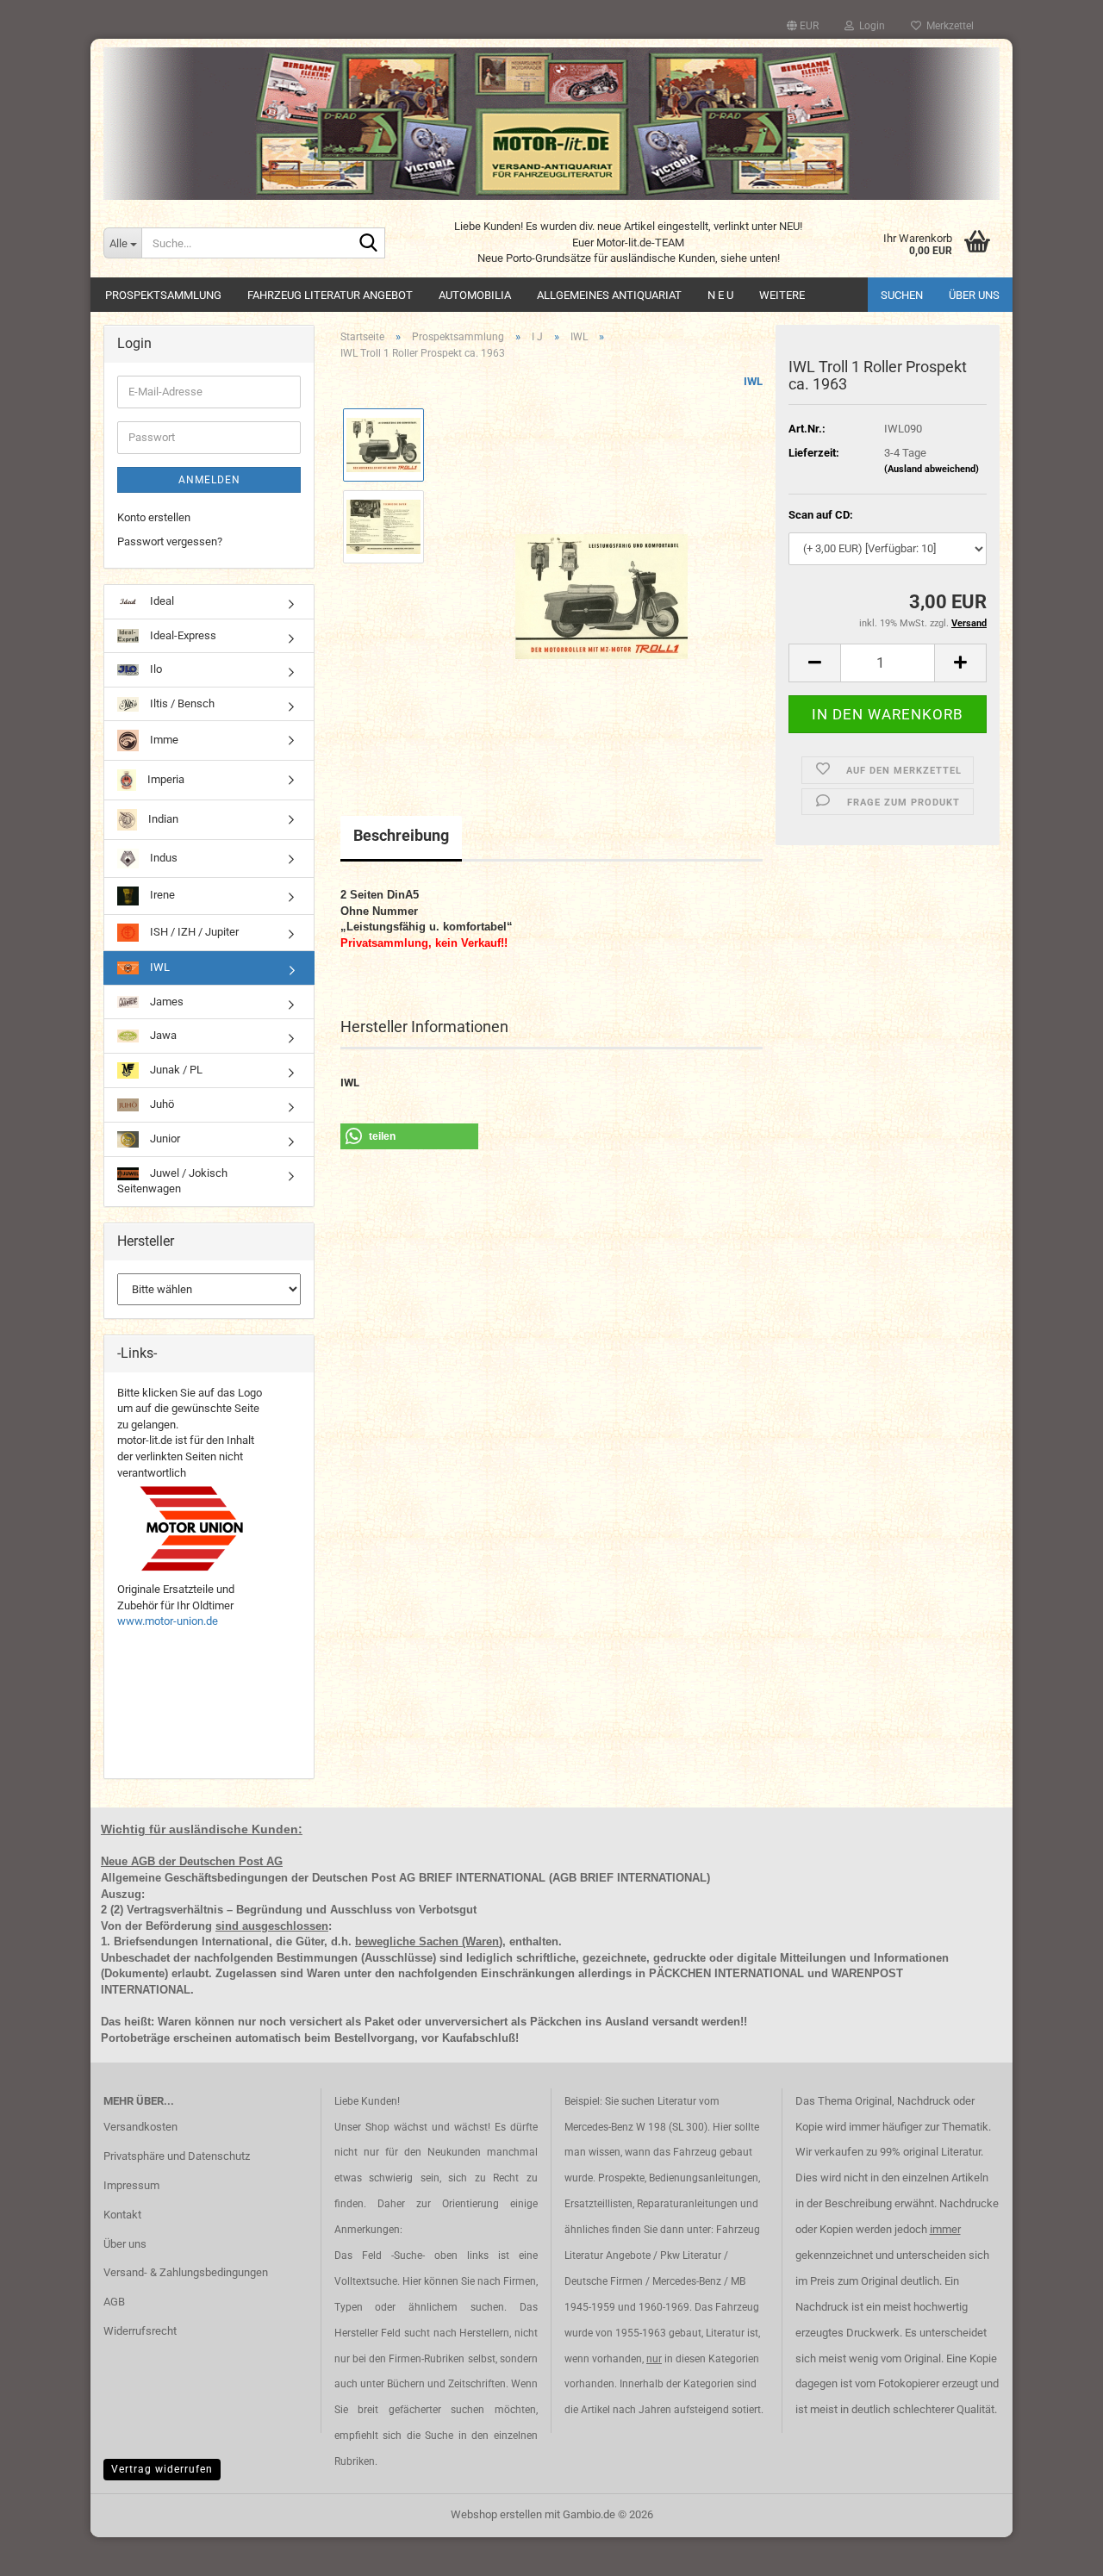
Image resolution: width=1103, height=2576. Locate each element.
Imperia (165, 779)
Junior (164, 1139)
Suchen (902, 295)
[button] (803, 26)
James (165, 1002)
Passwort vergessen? (170, 541)
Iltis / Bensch (181, 703)
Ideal (161, 601)
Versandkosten (140, 2127)
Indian (162, 819)
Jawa (162, 1035)
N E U (720, 295)
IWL (753, 381)
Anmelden (209, 480)
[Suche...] (369, 244)
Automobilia (475, 295)
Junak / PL (175, 1070)
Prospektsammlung (163, 295)
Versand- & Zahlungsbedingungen (186, 2272)
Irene (161, 895)
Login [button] (869, 26)
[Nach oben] (1056, 2550)
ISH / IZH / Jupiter (193, 932)
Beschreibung (401, 835)
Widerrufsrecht (140, 2331)
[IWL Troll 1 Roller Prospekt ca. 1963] (601, 567)
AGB (114, 2302)
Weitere (782, 295)
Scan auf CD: (821, 515)
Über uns (974, 295)
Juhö (161, 1104)
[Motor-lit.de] (551, 124)
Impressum (131, 2185)
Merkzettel (947, 26)
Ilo (155, 669)
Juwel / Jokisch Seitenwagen (172, 1181)
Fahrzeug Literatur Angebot (330, 295)
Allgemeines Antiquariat (609, 295)
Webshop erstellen (496, 2514)
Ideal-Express (182, 635)
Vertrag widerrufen (162, 2469)
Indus (162, 858)
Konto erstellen (154, 517)
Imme (163, 740)
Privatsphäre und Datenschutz (177, 2156)
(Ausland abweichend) (932, 469)
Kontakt (122, 2215)
